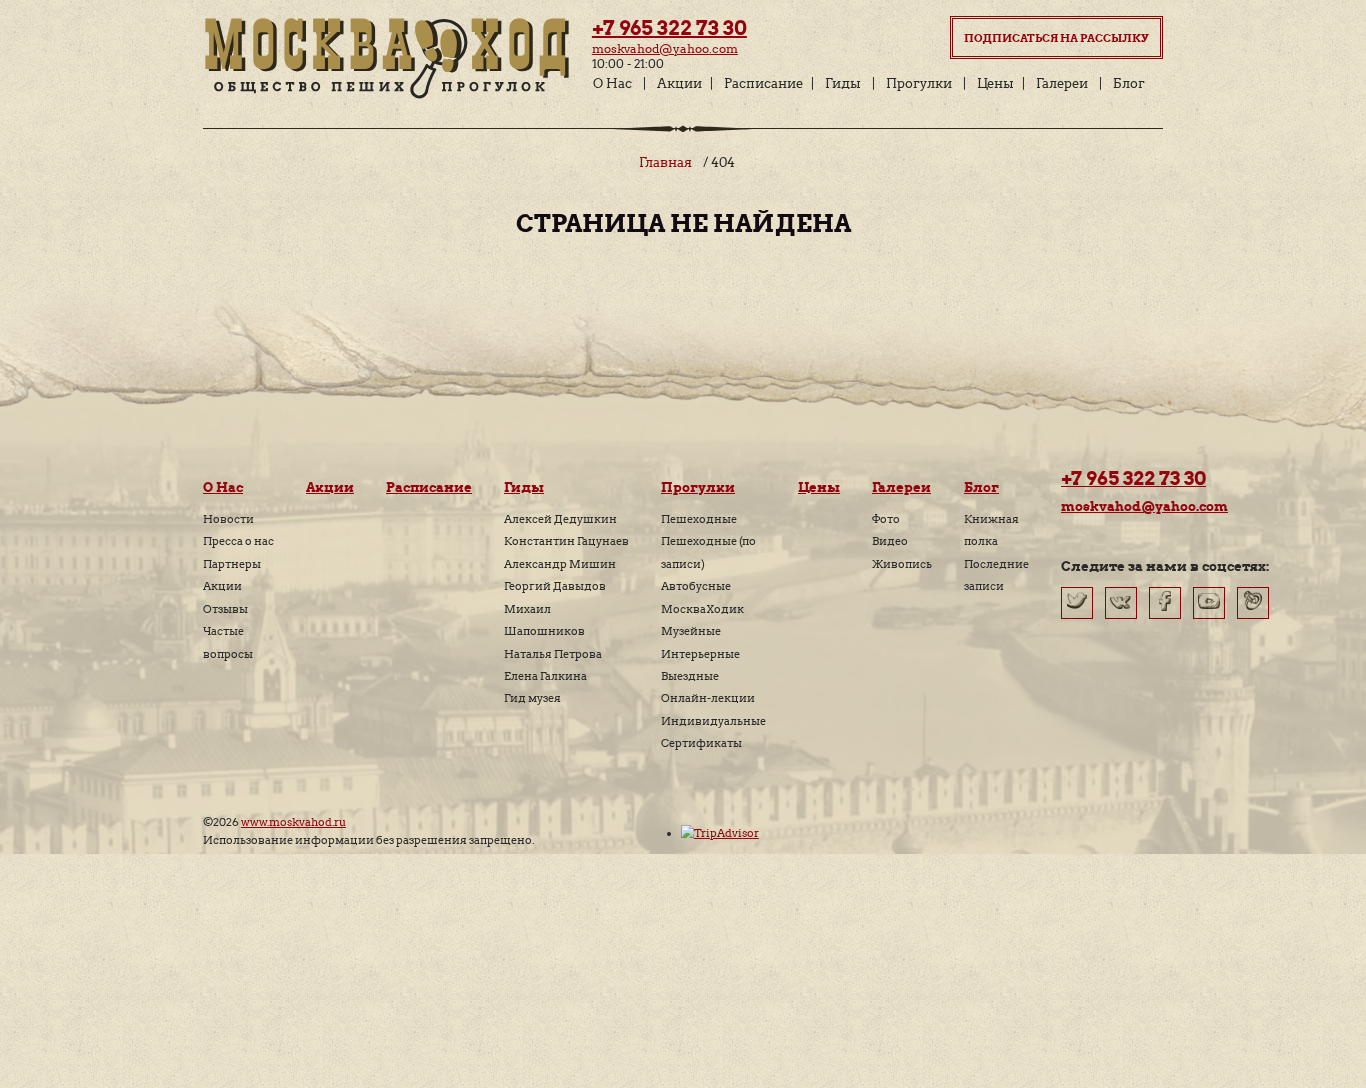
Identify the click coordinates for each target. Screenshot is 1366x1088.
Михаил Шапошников (544, 620)
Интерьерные (700, 654)
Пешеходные (699, 519)
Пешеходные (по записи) (708, 552)
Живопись (902, 564)
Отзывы (225, 609)
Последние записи (996, 575)
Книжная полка (991, 530)
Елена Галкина (545, 676)
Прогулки (919, 83)
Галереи (1062, 83)
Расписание (763, 83)
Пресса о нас (238, 541)
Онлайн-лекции (708, 698)
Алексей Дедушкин (560, 519)
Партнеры (232, 564)
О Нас (612, 83)
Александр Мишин (560, 564)
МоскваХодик (702, 609)
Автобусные (696, 586)
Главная (665, 162)
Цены (995, 83)
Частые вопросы (228, 642)
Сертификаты (701, 743)
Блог (1129, 83)
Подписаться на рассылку (1056, 38)
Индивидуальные (713, 721)
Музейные (691, 631)
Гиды (843, 83)
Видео (890, 541)
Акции (679, 83)
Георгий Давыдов (555, 586)
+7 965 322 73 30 (669, 28)
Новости (228, 519)
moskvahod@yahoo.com (665, 48)
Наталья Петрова (553, 654)
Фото (886, 519)
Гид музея (532, 698)
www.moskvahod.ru (293, 822)
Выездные (690, 676)
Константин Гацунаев (566, 541)
